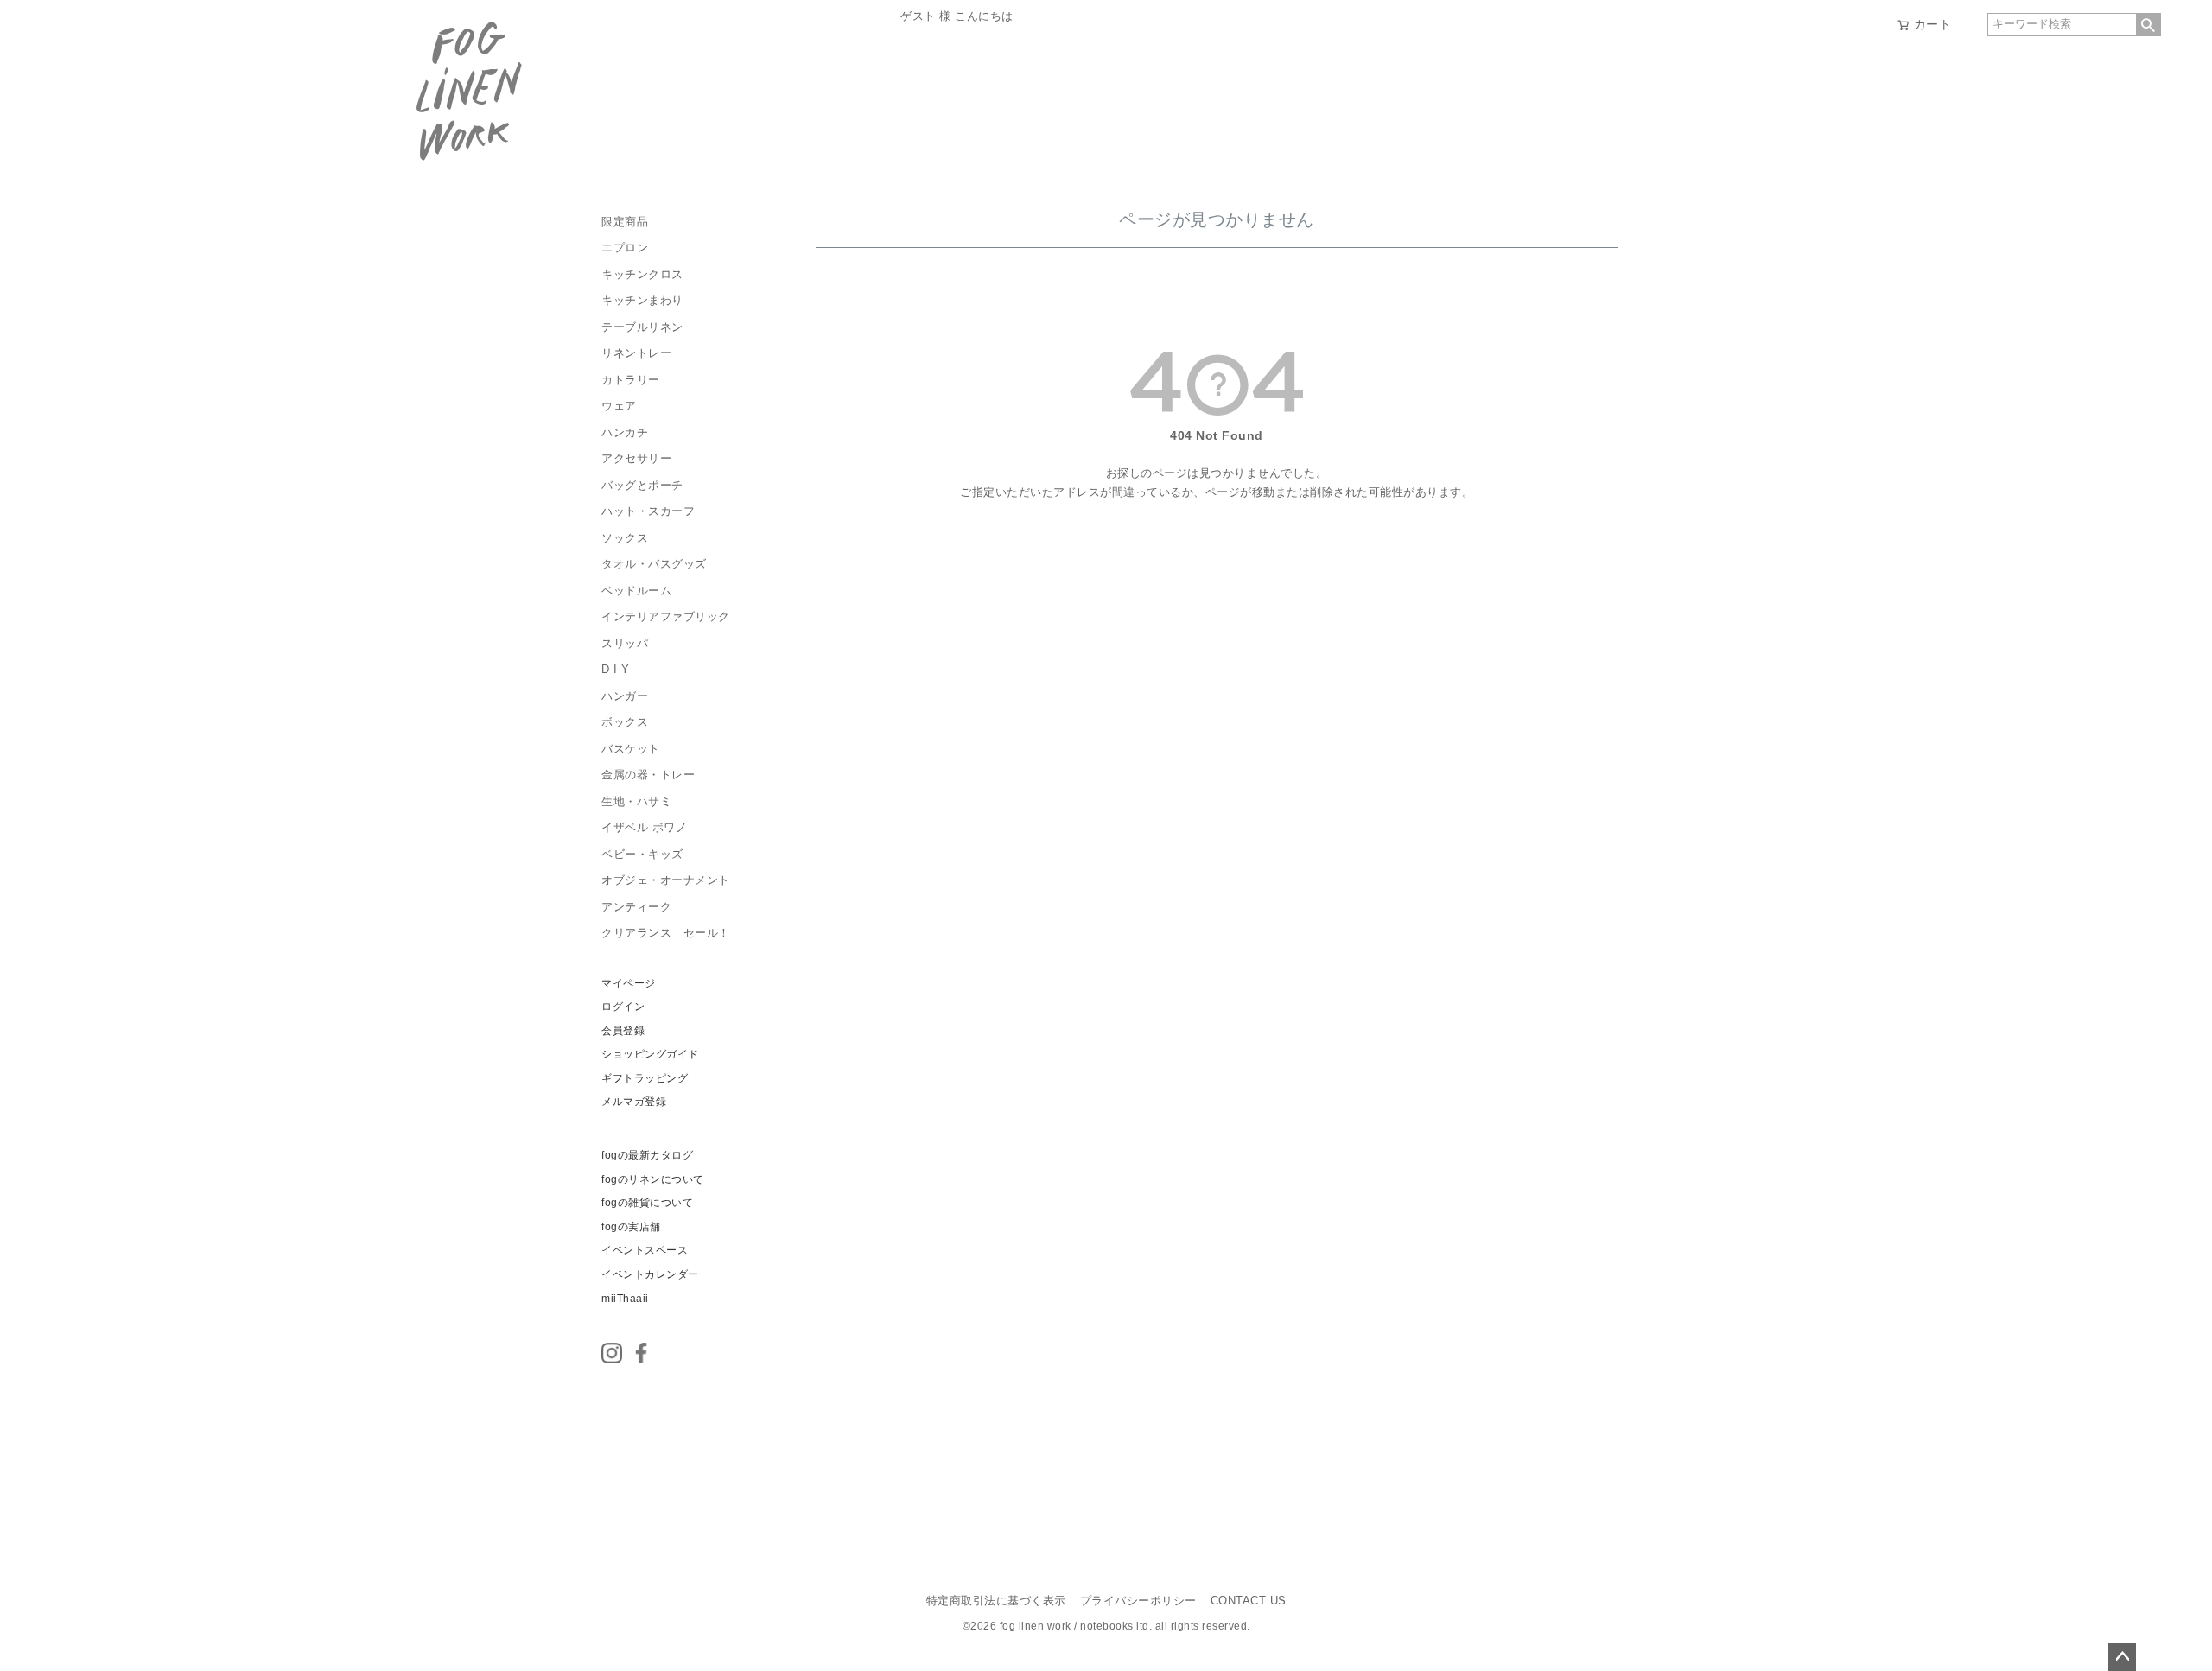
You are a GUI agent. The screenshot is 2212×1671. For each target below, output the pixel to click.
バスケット (631, 749)
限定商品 (625, 222)
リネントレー (636, 353)
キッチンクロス (642, 275)
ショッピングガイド (650, 1054)
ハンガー (625, 696)
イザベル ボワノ (644, 828)
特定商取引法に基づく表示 (996, 1601)
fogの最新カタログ (647, 1155)
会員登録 (623, 1031)
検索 (2148, 25)
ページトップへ (2122, 1657)
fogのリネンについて (653, 1179)
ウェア (619, 406)
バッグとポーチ (642, 486)
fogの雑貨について (647, 1203)
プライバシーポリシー (1138, 1601)
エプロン (625, 248)
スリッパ (625, 644)
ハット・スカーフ (648, 511)
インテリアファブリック (666, 617)
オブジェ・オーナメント (666, 880)
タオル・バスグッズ (654, 564)
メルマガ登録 (634, 1102)
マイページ (629, 983)
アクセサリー (636, 459)
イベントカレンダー (650, 1274)
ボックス (625, 722)
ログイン (623, 1007)
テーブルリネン (642, 327)
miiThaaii (625, 1299)
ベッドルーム (636, 591)
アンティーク (636, 907)
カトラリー (631, 380)
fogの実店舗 (631, 1227)
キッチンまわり (642, 301)
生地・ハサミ (636, 802)
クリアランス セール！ (666, 933)
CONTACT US (1249, 1601)
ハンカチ (625, 433)
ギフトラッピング (645, 1078)
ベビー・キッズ (642, 855)
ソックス (625, 538)
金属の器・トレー (648, 775)
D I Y (616, 670)
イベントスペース (645, 1250)
